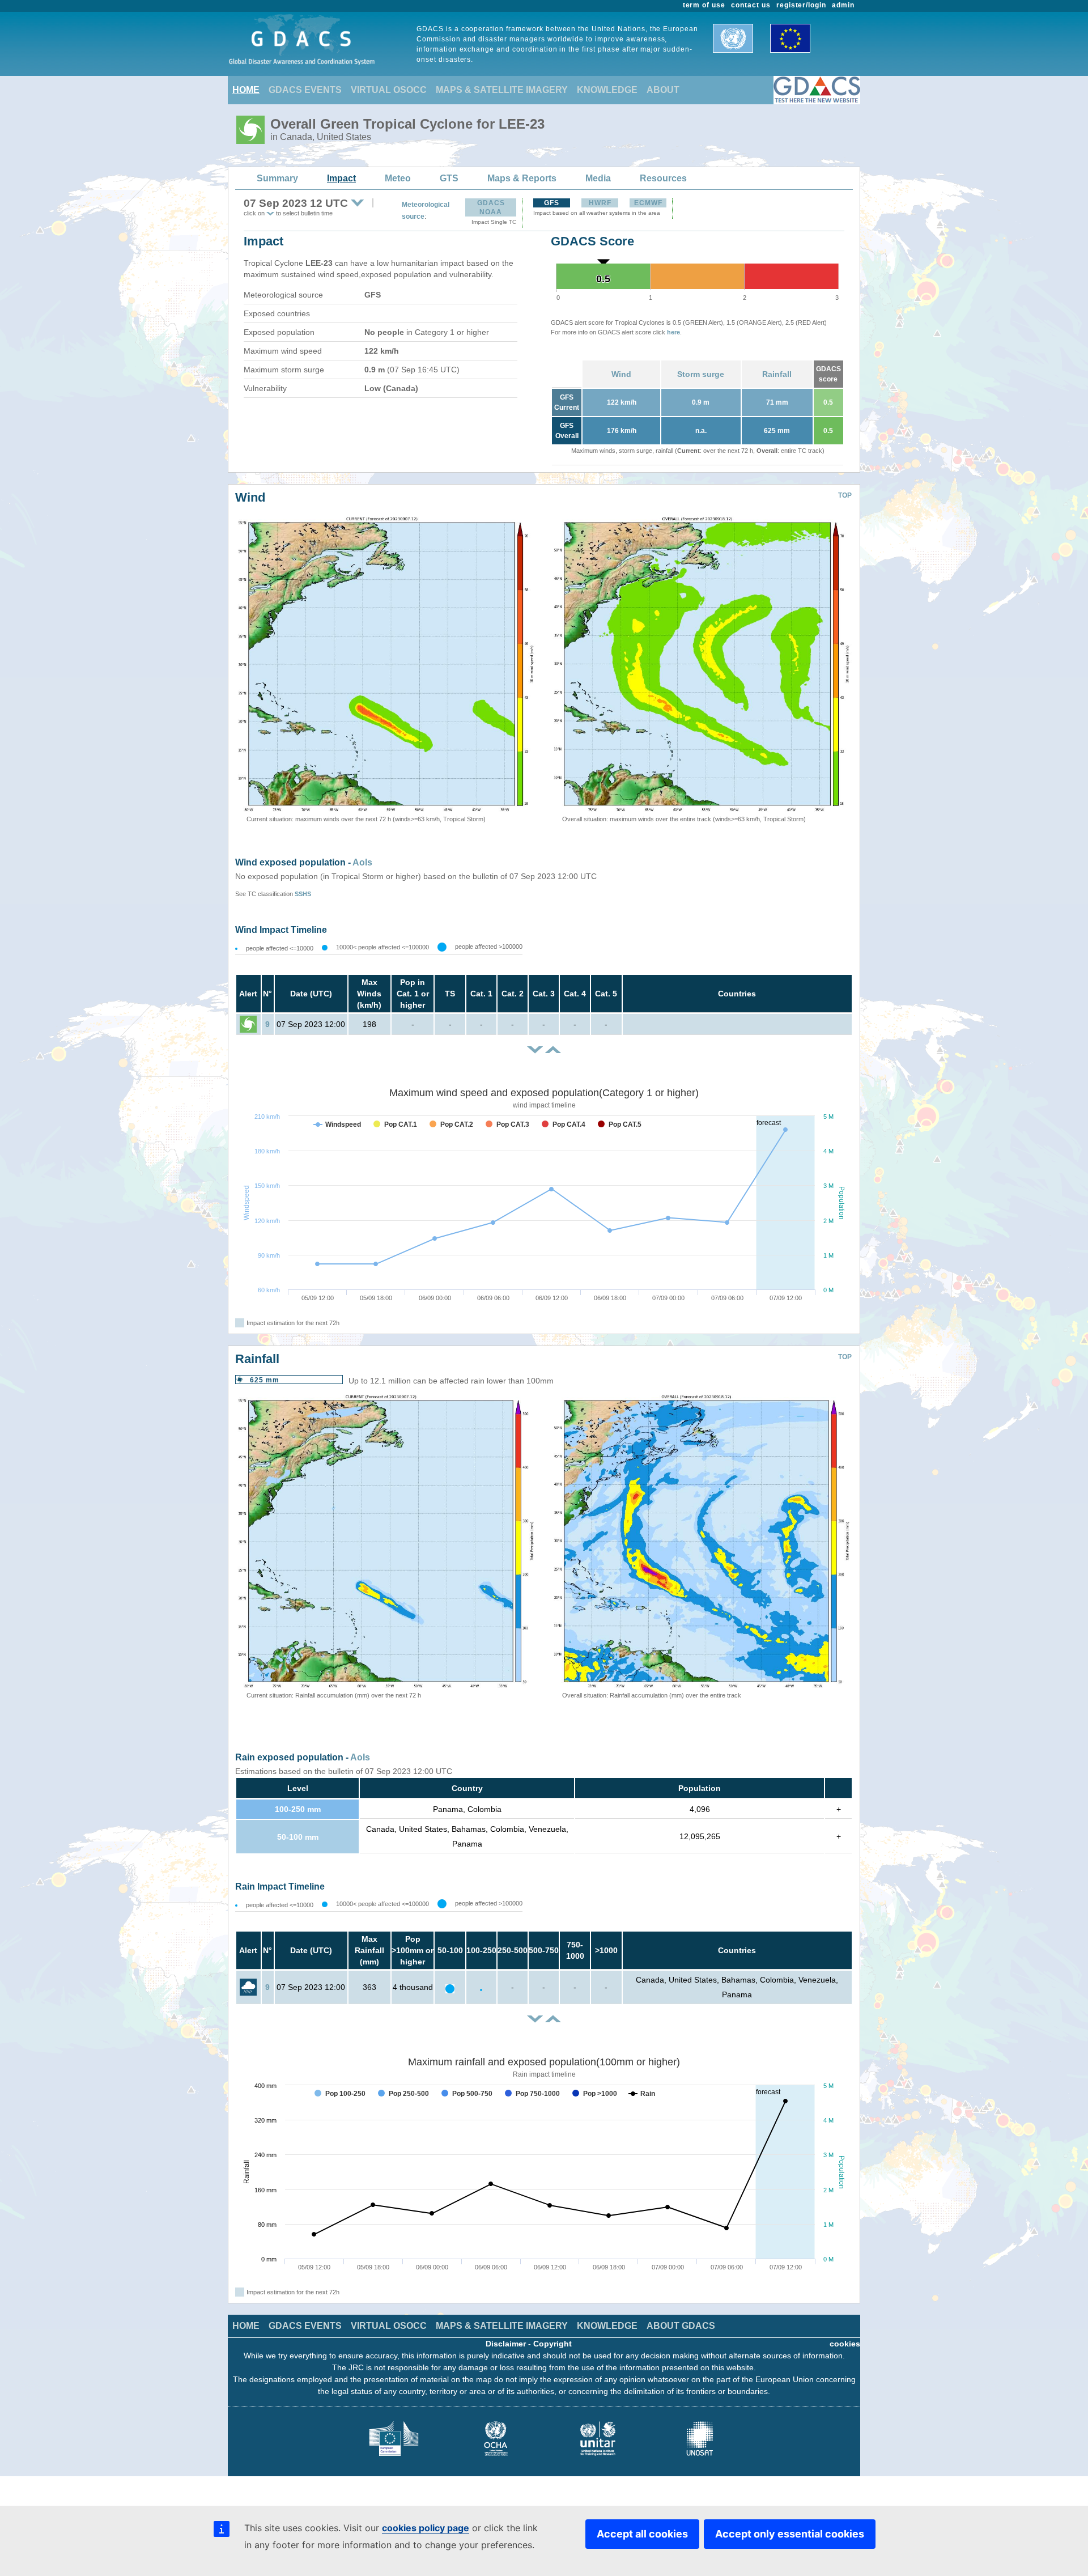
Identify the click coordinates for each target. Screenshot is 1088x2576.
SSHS (303, 894)
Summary (277, 178)
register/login (801, 5)
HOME (246, 90)
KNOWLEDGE (607, 90)
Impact (341, 178)
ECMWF (648, 203)
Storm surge (701, 374)
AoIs (362, 862)
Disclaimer (506, 2344)
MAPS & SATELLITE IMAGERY (502, 90)
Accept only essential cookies (790, 2534)
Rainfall (777, 374)
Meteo (398, 178)
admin (843, 5)
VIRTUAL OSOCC (389, 90)
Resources (663, 178)
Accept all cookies (642, 2534)
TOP (845, 495)
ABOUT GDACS (681, 2326)
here (673, 332)
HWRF (600, 203)
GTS (449, 178)
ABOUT (663, 90)
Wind (621, 374)
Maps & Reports (522, 178)
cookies (845, 2344)
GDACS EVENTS (305, 90)
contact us (751, 5)
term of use (704, 5)
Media (598, 178)
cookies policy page (426, 2528)
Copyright (552, 2344)
